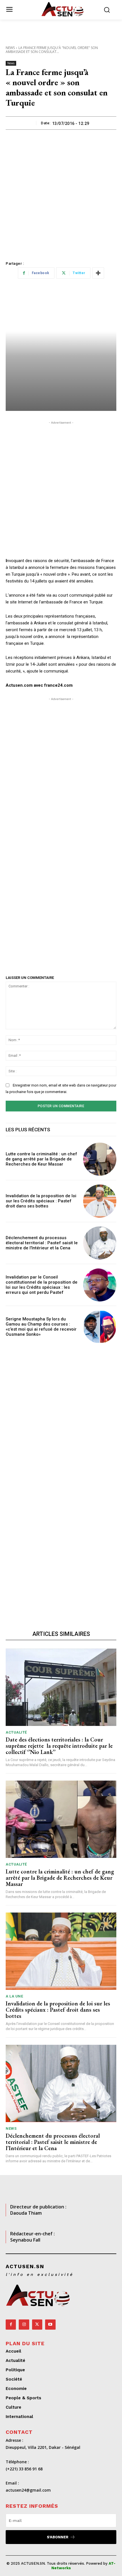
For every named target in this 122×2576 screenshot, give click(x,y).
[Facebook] (11, 2325)
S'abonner (58, 2537)
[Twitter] (37, 2325)
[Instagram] (24, 2325)
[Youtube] (50, 2325)
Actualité (16, 1732)
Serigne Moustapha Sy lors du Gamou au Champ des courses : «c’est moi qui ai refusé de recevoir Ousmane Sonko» (41, 1327)
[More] (98, 273)
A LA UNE (14, 1996)
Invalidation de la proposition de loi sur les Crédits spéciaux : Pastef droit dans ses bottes (41, 1201)
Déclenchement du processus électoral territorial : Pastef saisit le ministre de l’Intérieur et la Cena (42, 1243)
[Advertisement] (61, 193)
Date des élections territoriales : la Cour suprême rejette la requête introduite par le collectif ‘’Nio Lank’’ (59, 1746)
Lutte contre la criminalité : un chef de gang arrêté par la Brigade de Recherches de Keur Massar (41, 1159)
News (10, 48)
